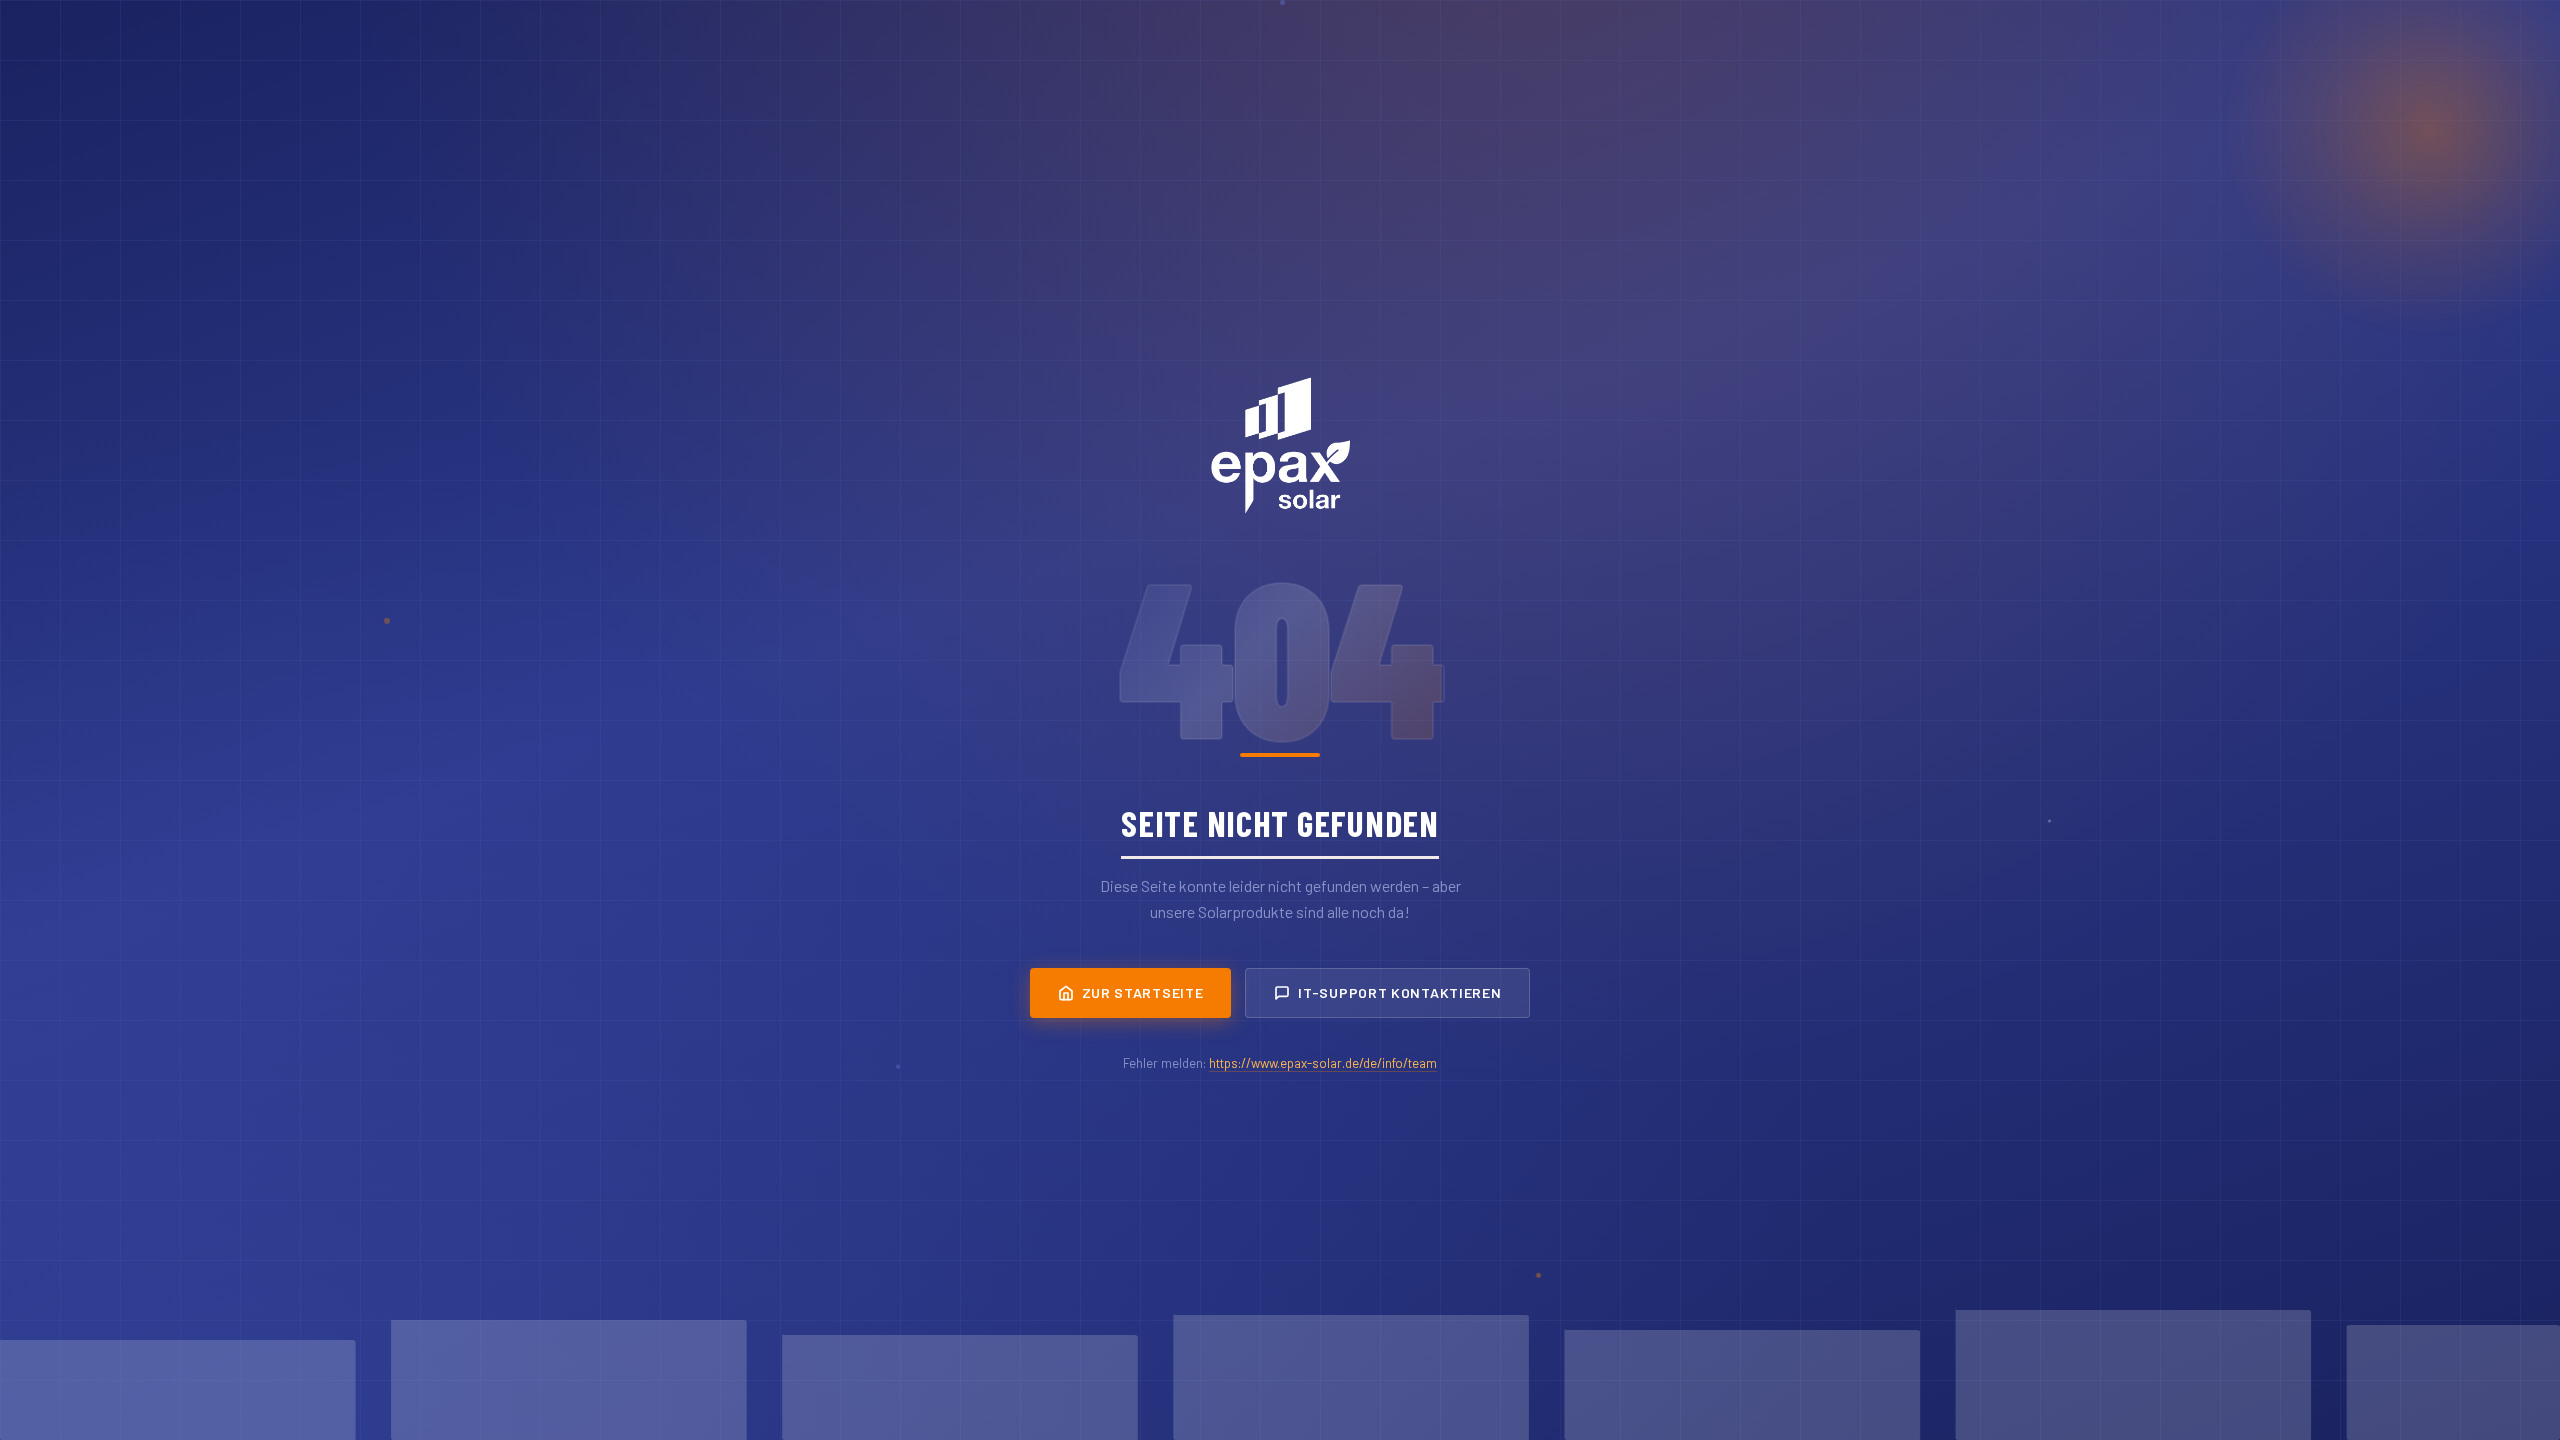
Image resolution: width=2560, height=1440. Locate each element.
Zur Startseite (1143, 992)
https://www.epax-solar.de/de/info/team (1323, 1063)
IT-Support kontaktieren (1399, 992)
